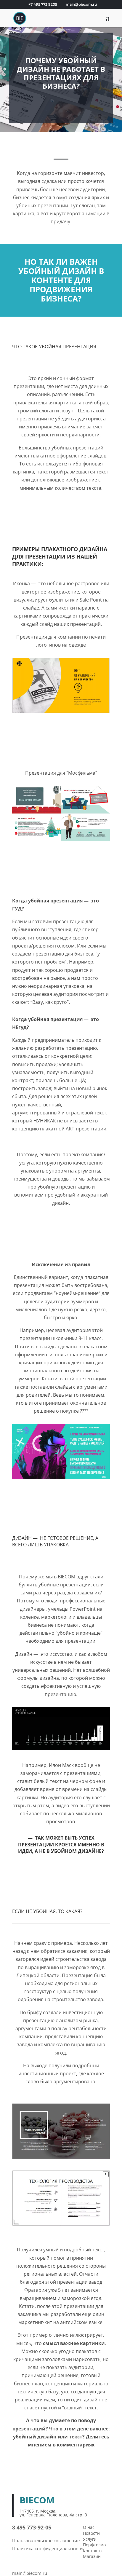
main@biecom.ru (30, 2573)
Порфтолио (94, 2545)
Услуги (90, 2539)
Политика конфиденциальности (48, 2548)
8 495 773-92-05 (32, 2527)
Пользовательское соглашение (46, 2540)
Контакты (93, 2551)
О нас (89, 2527)
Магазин (92, 2556)
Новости (91, 2533)
